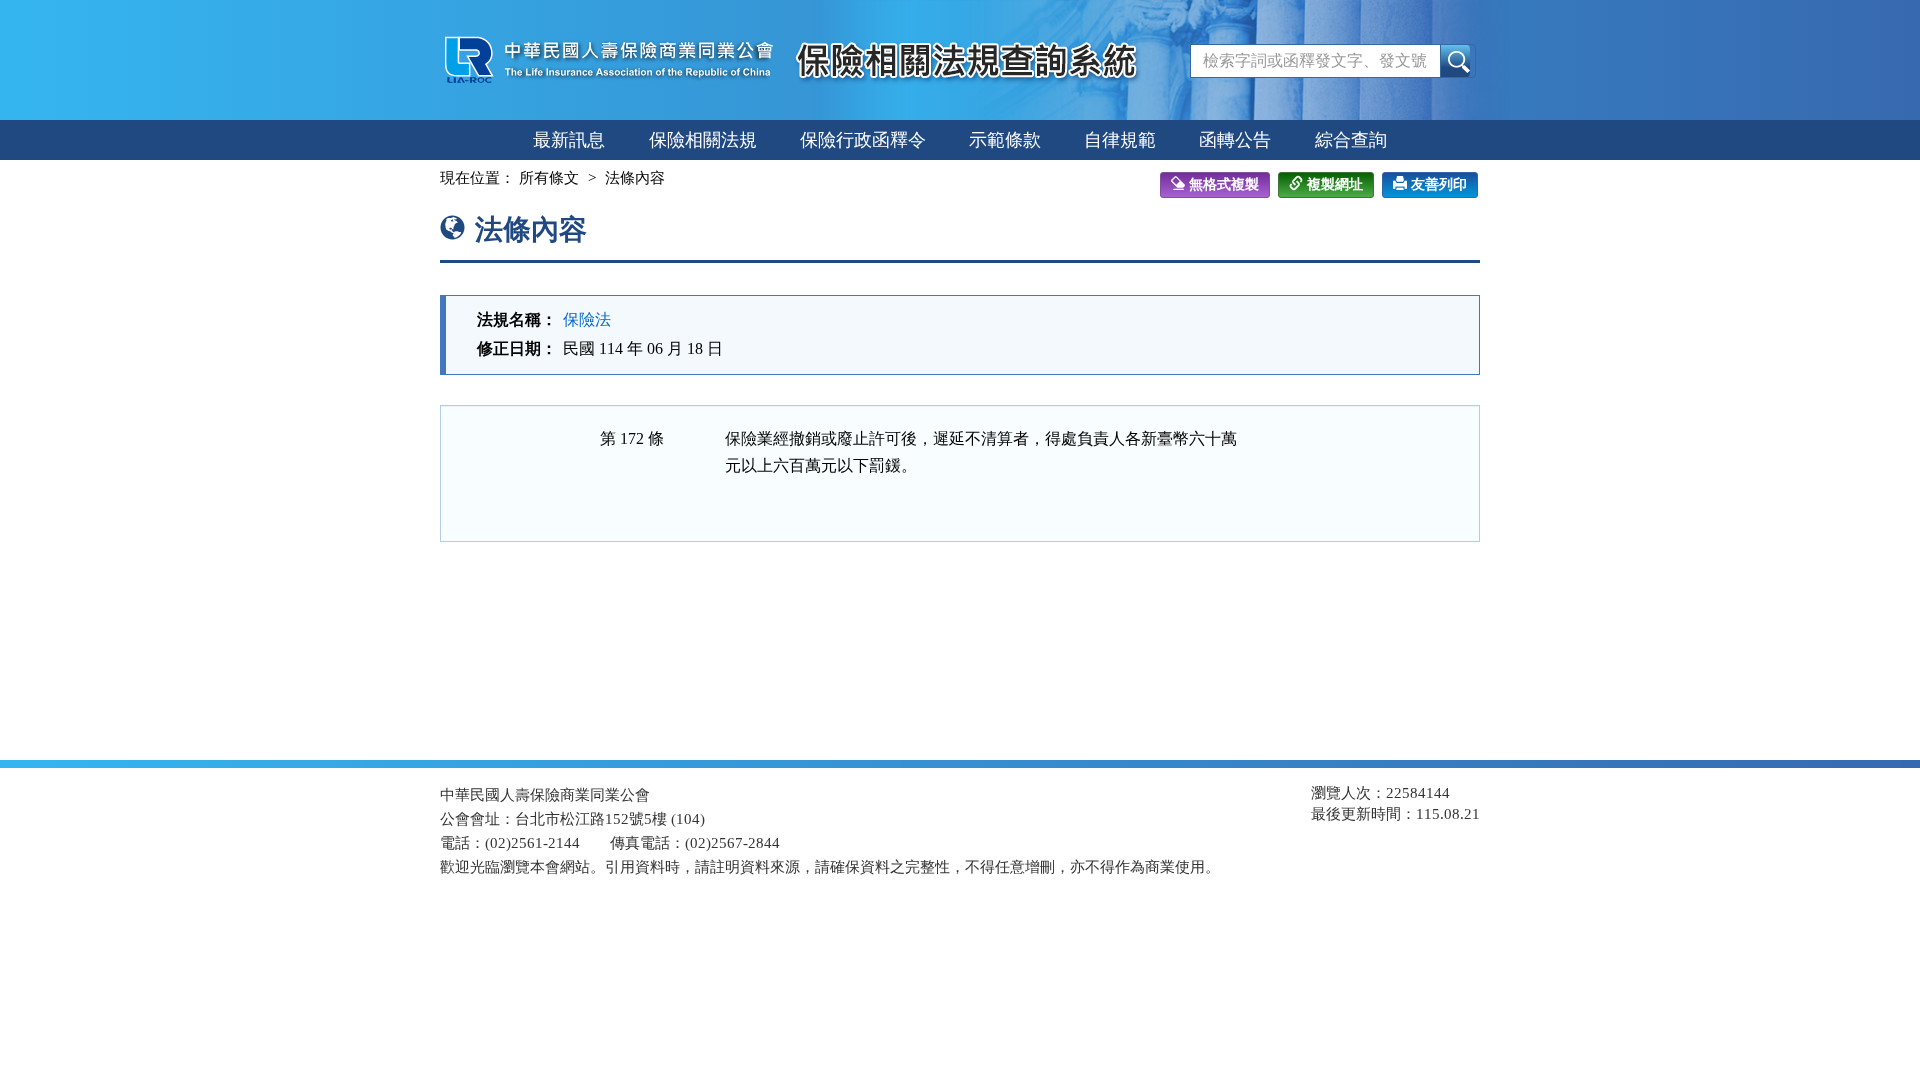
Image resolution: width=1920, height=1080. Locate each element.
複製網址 (1335, 184)
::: (422, 178)
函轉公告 (1235, 140)
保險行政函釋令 (863, 140)
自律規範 (1120, 140)
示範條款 (1005, 140)
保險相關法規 (703, 140)
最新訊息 (569, 140)
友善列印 (1439, 184)
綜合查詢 (1351, 140)
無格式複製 (1224, 184)
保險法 (587, 319)
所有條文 (549, 178)
